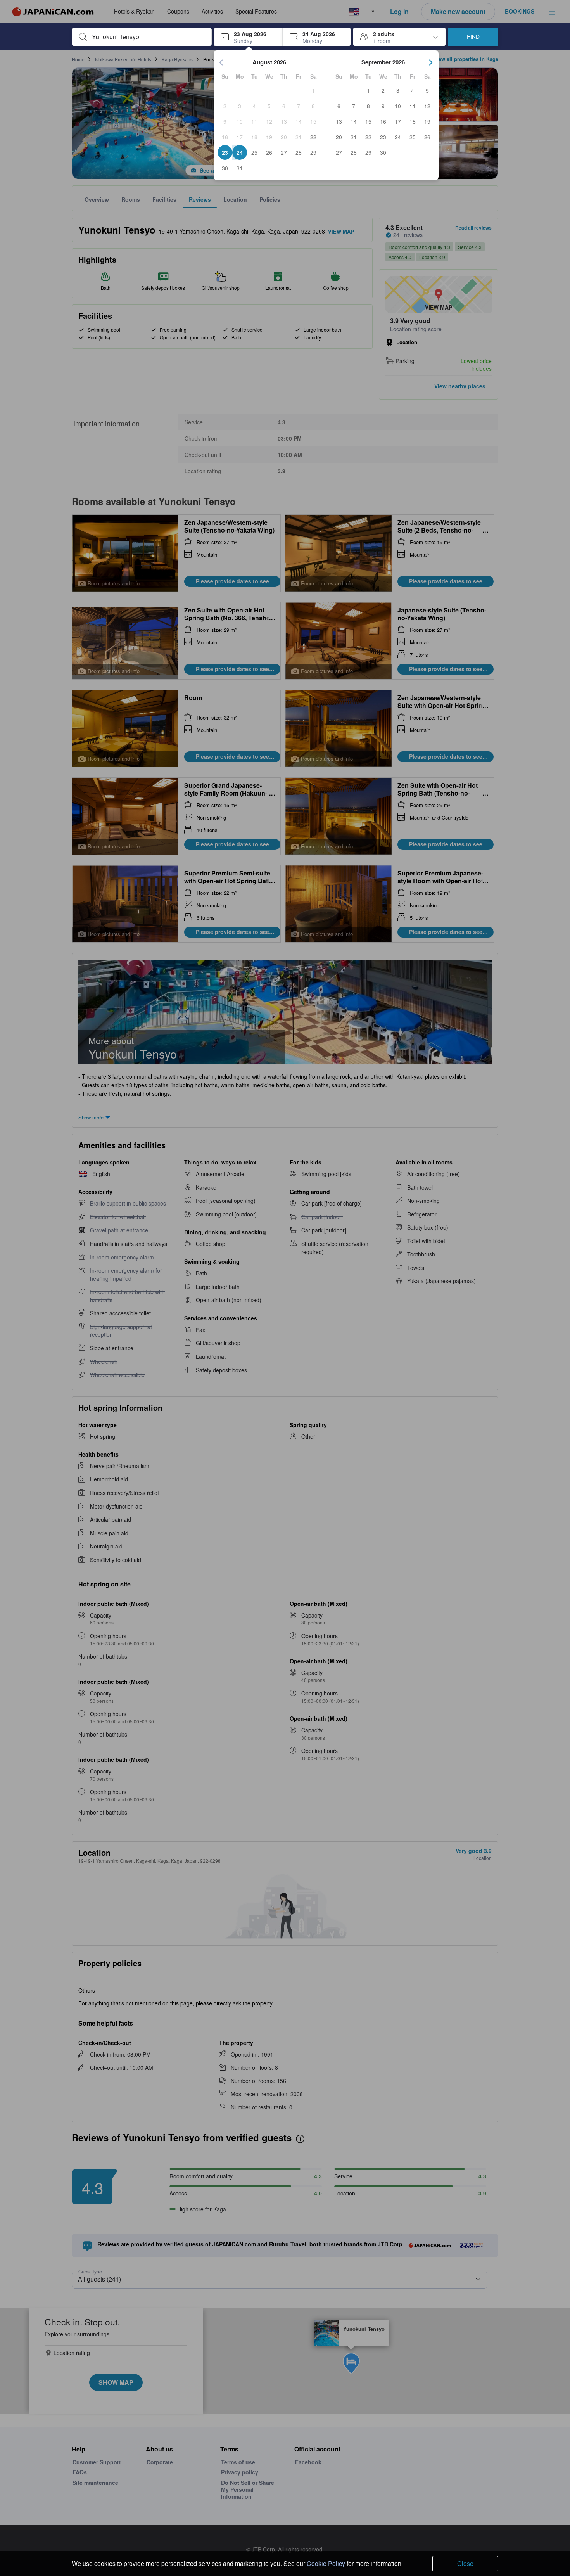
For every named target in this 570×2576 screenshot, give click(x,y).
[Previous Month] (221, 62)
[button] (248, 37)
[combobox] (148, 37)
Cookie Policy (326, 2563)
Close (465, 2563)
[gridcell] (313, 90)
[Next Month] (431, 62)
